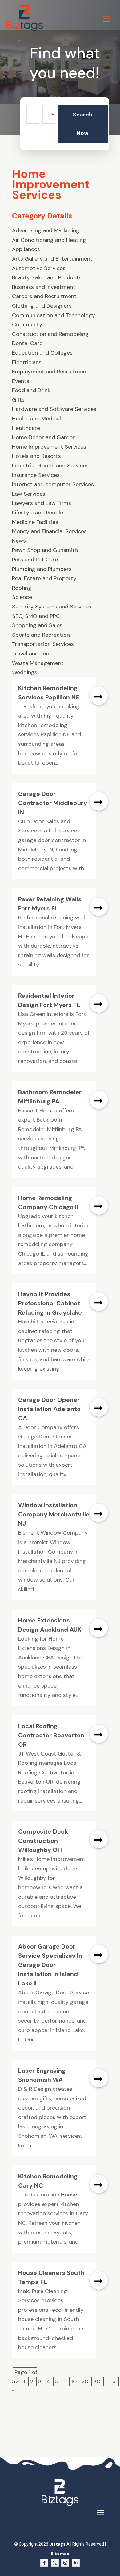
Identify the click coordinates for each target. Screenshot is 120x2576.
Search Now (83, 124)
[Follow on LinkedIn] (76, 2563)
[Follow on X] (55, 2563)
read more (99, 696)
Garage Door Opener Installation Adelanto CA (49, 1409)
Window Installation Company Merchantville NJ (54, 1514)
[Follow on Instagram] (65, 2563)
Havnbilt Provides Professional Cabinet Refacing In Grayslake (50, 1303)
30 (97, 2381)
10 (74, 2381)
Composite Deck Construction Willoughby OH (43, 1841)
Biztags (57, 2544)
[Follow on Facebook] (44, 2563)
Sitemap (60, 2554)
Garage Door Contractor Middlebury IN (53, 803)
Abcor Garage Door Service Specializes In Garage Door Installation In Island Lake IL (50, 1965)
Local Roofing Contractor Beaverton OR (51, 1735)
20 (85, 2381)
